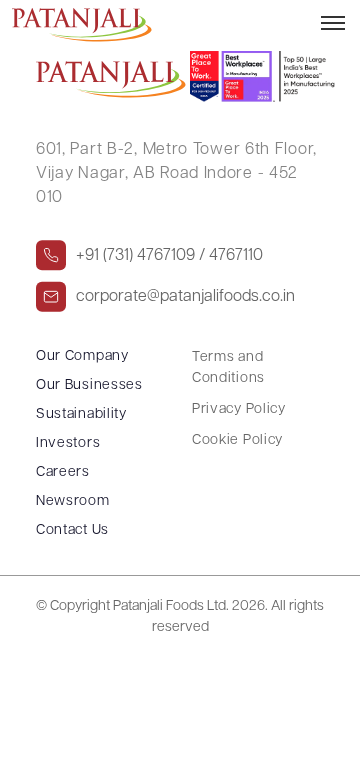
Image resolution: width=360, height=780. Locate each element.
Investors (68, 443)
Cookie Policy (237, 440)
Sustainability (81, 414)
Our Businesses (89, 385)
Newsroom (73, 501)
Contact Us (72, 530)
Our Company (82, 356)
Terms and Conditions (228, 368)
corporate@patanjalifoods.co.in (185, 297)
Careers (63, 472)
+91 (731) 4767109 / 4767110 (169, 256)
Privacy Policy (239, 409)
